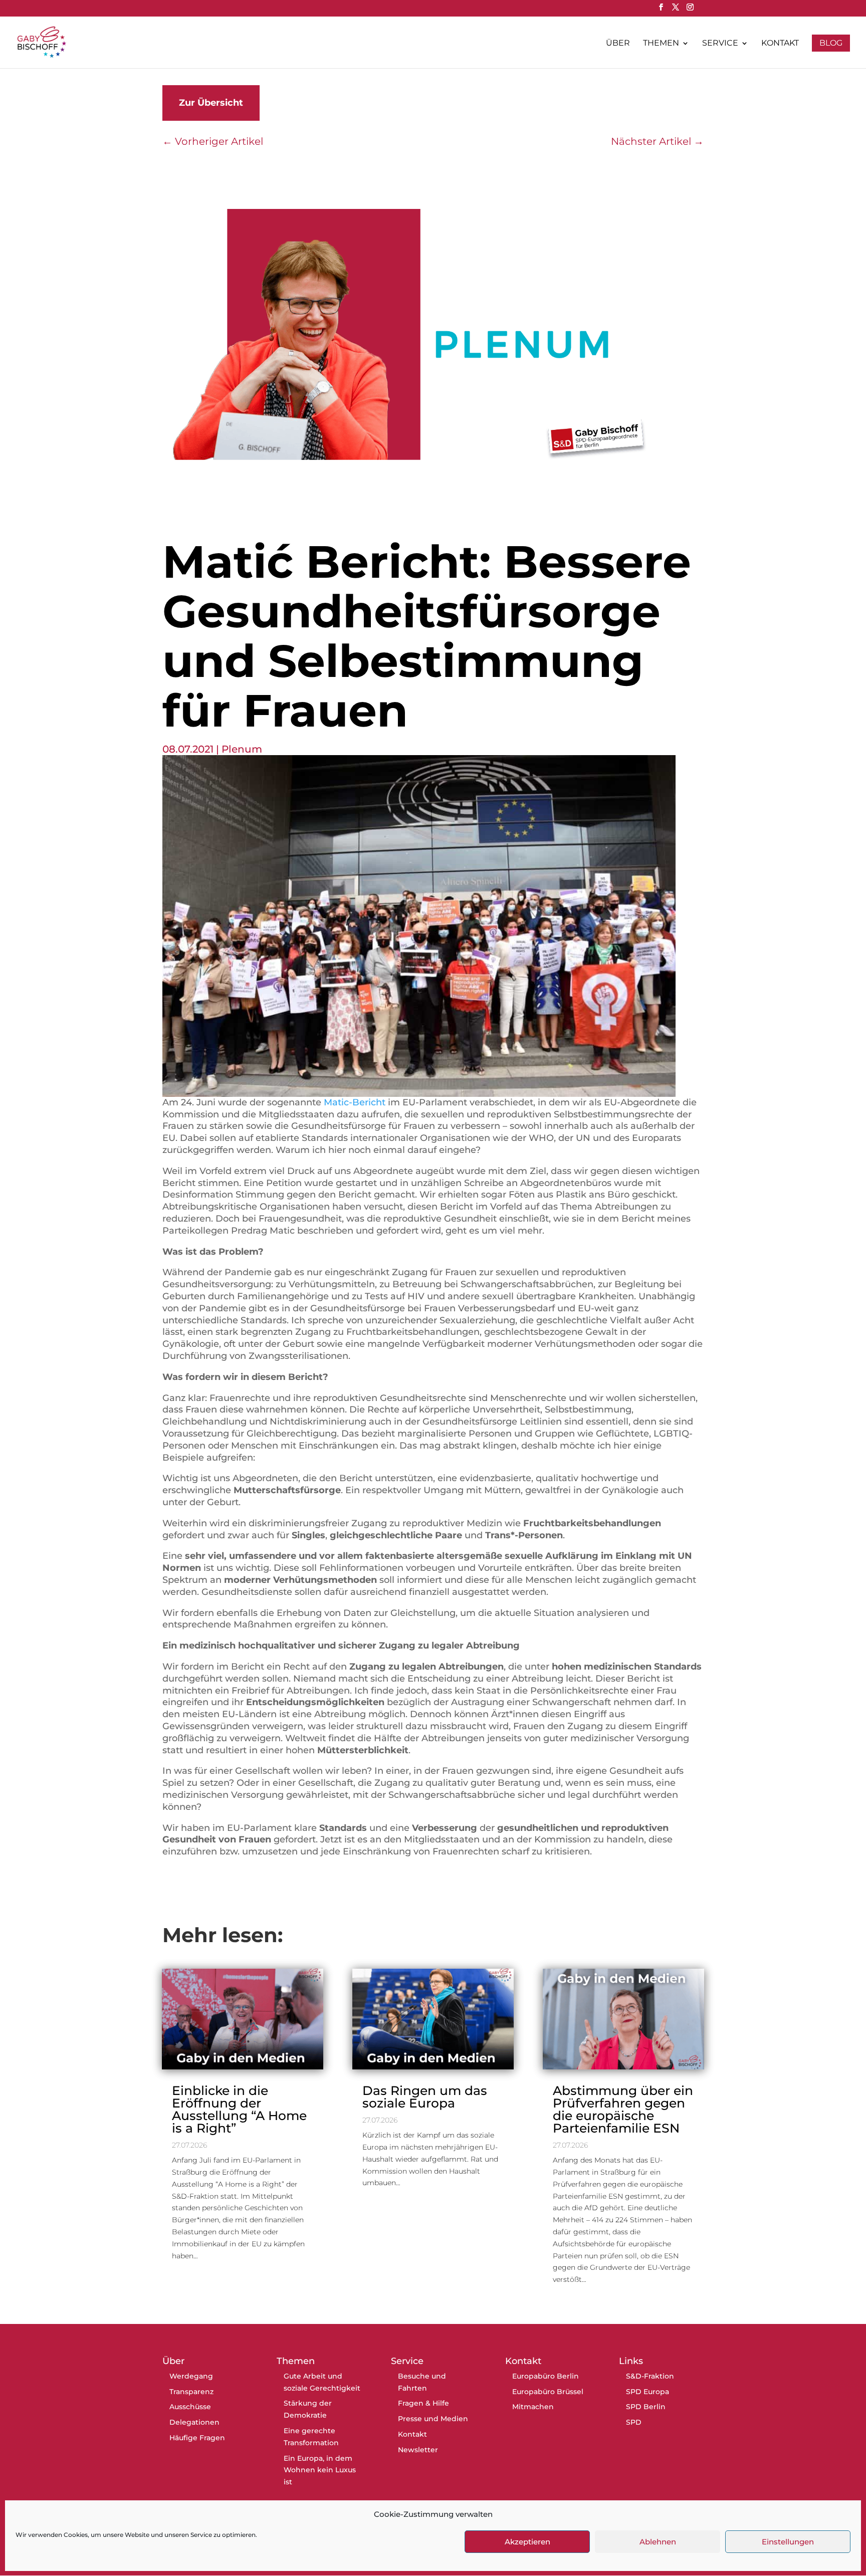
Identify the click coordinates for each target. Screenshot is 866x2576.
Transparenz (191, 2392)
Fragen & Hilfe (423, 2403)
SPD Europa (647, 2392)
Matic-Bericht (355, 1102)
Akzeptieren (527, 2542)
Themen (661, 44)
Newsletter (418, 2450)
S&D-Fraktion (650, 2376)
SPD (634, 2422)
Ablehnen (658, 2542)
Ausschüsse (190, 2407)
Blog (831, 43)
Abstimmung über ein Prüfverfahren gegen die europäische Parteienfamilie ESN (623, 2109)
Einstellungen (788, 2542)
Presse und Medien (433, 2419)
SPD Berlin (646, 2407)
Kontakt (780, 44)
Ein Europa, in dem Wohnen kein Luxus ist (320, 2470)
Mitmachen (533, 2407)
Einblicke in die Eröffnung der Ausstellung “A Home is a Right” (239, 2109)
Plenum (242, 749)
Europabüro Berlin (546, 2376)
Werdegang (191, 2376)
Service (720, 44)
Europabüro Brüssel (548, 2392)
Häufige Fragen (197, 2438)
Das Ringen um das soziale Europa (425, 2097)
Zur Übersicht (211, 103)
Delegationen (194, 2422)
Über (618, 44)
